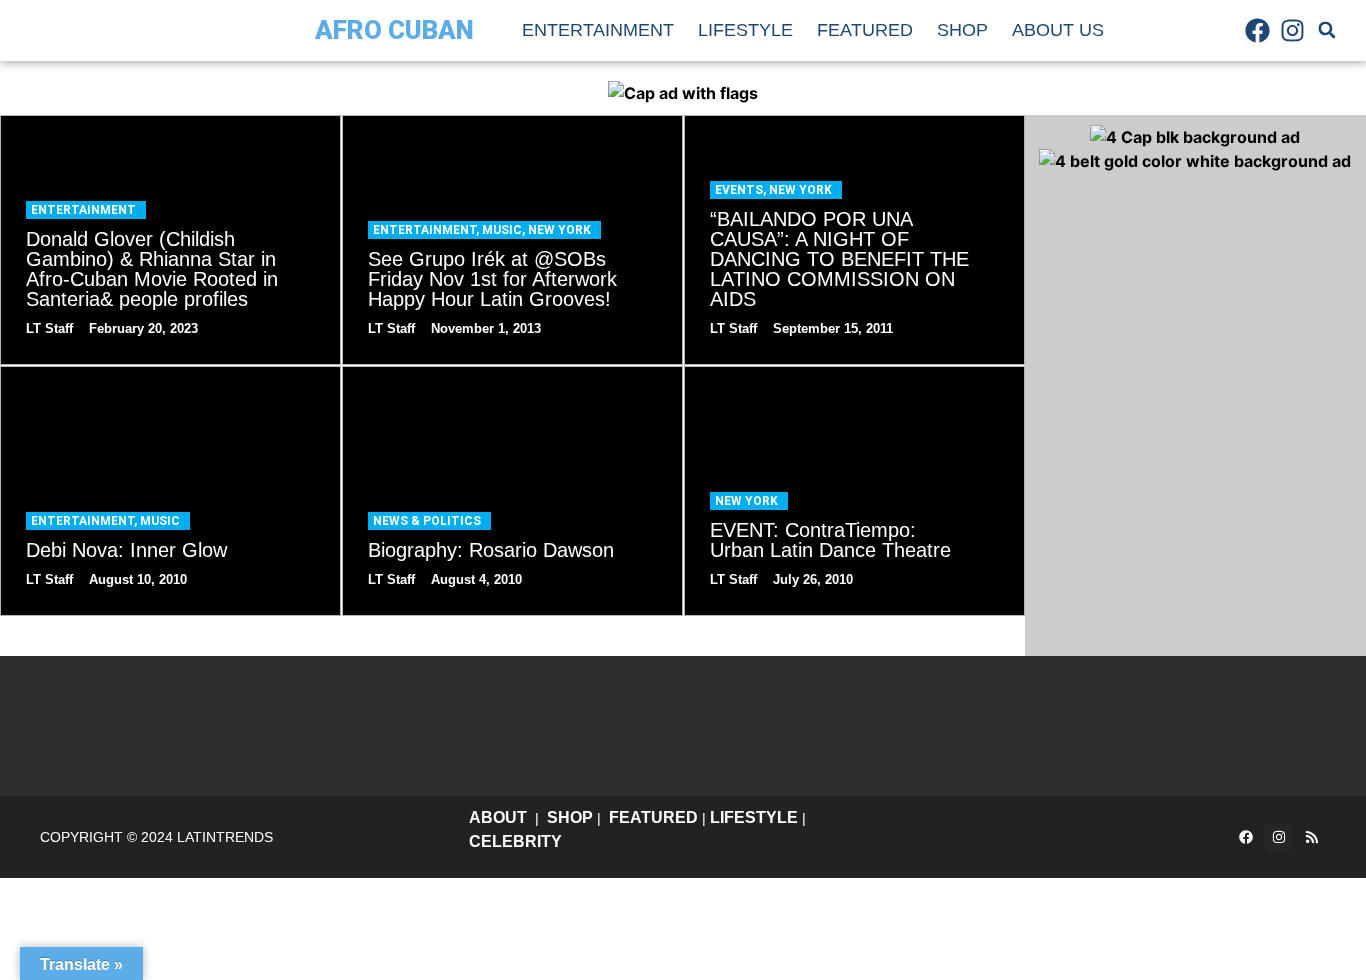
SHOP (570, 817)
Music (502, 230)
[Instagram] (1293, 30)
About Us (1058, 30)
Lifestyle (745, 30)
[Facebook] (1257, 30)
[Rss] (1312, 837)
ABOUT (498, 817)
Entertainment (598, 30)
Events (739, 190)
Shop (962, 30)
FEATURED (653, 817)
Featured (865, 30)
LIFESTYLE (754, 817)
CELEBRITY (515, 841)
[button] (1327, 30)
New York (559, 230)
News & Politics (427, 521)
